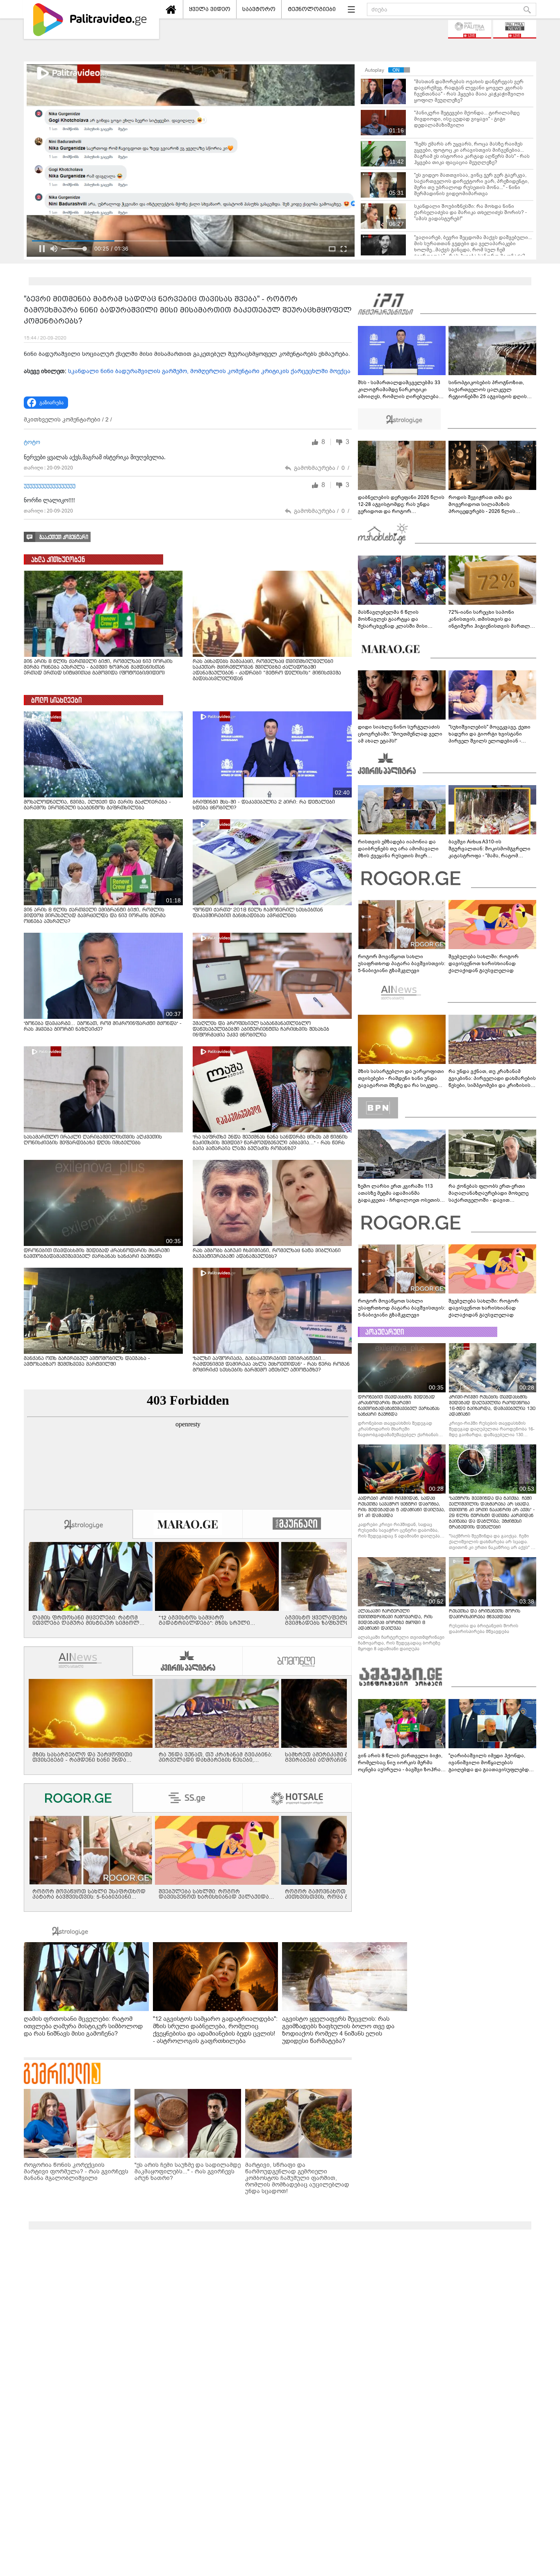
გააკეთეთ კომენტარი (64, 537)
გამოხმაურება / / (322, 468)
